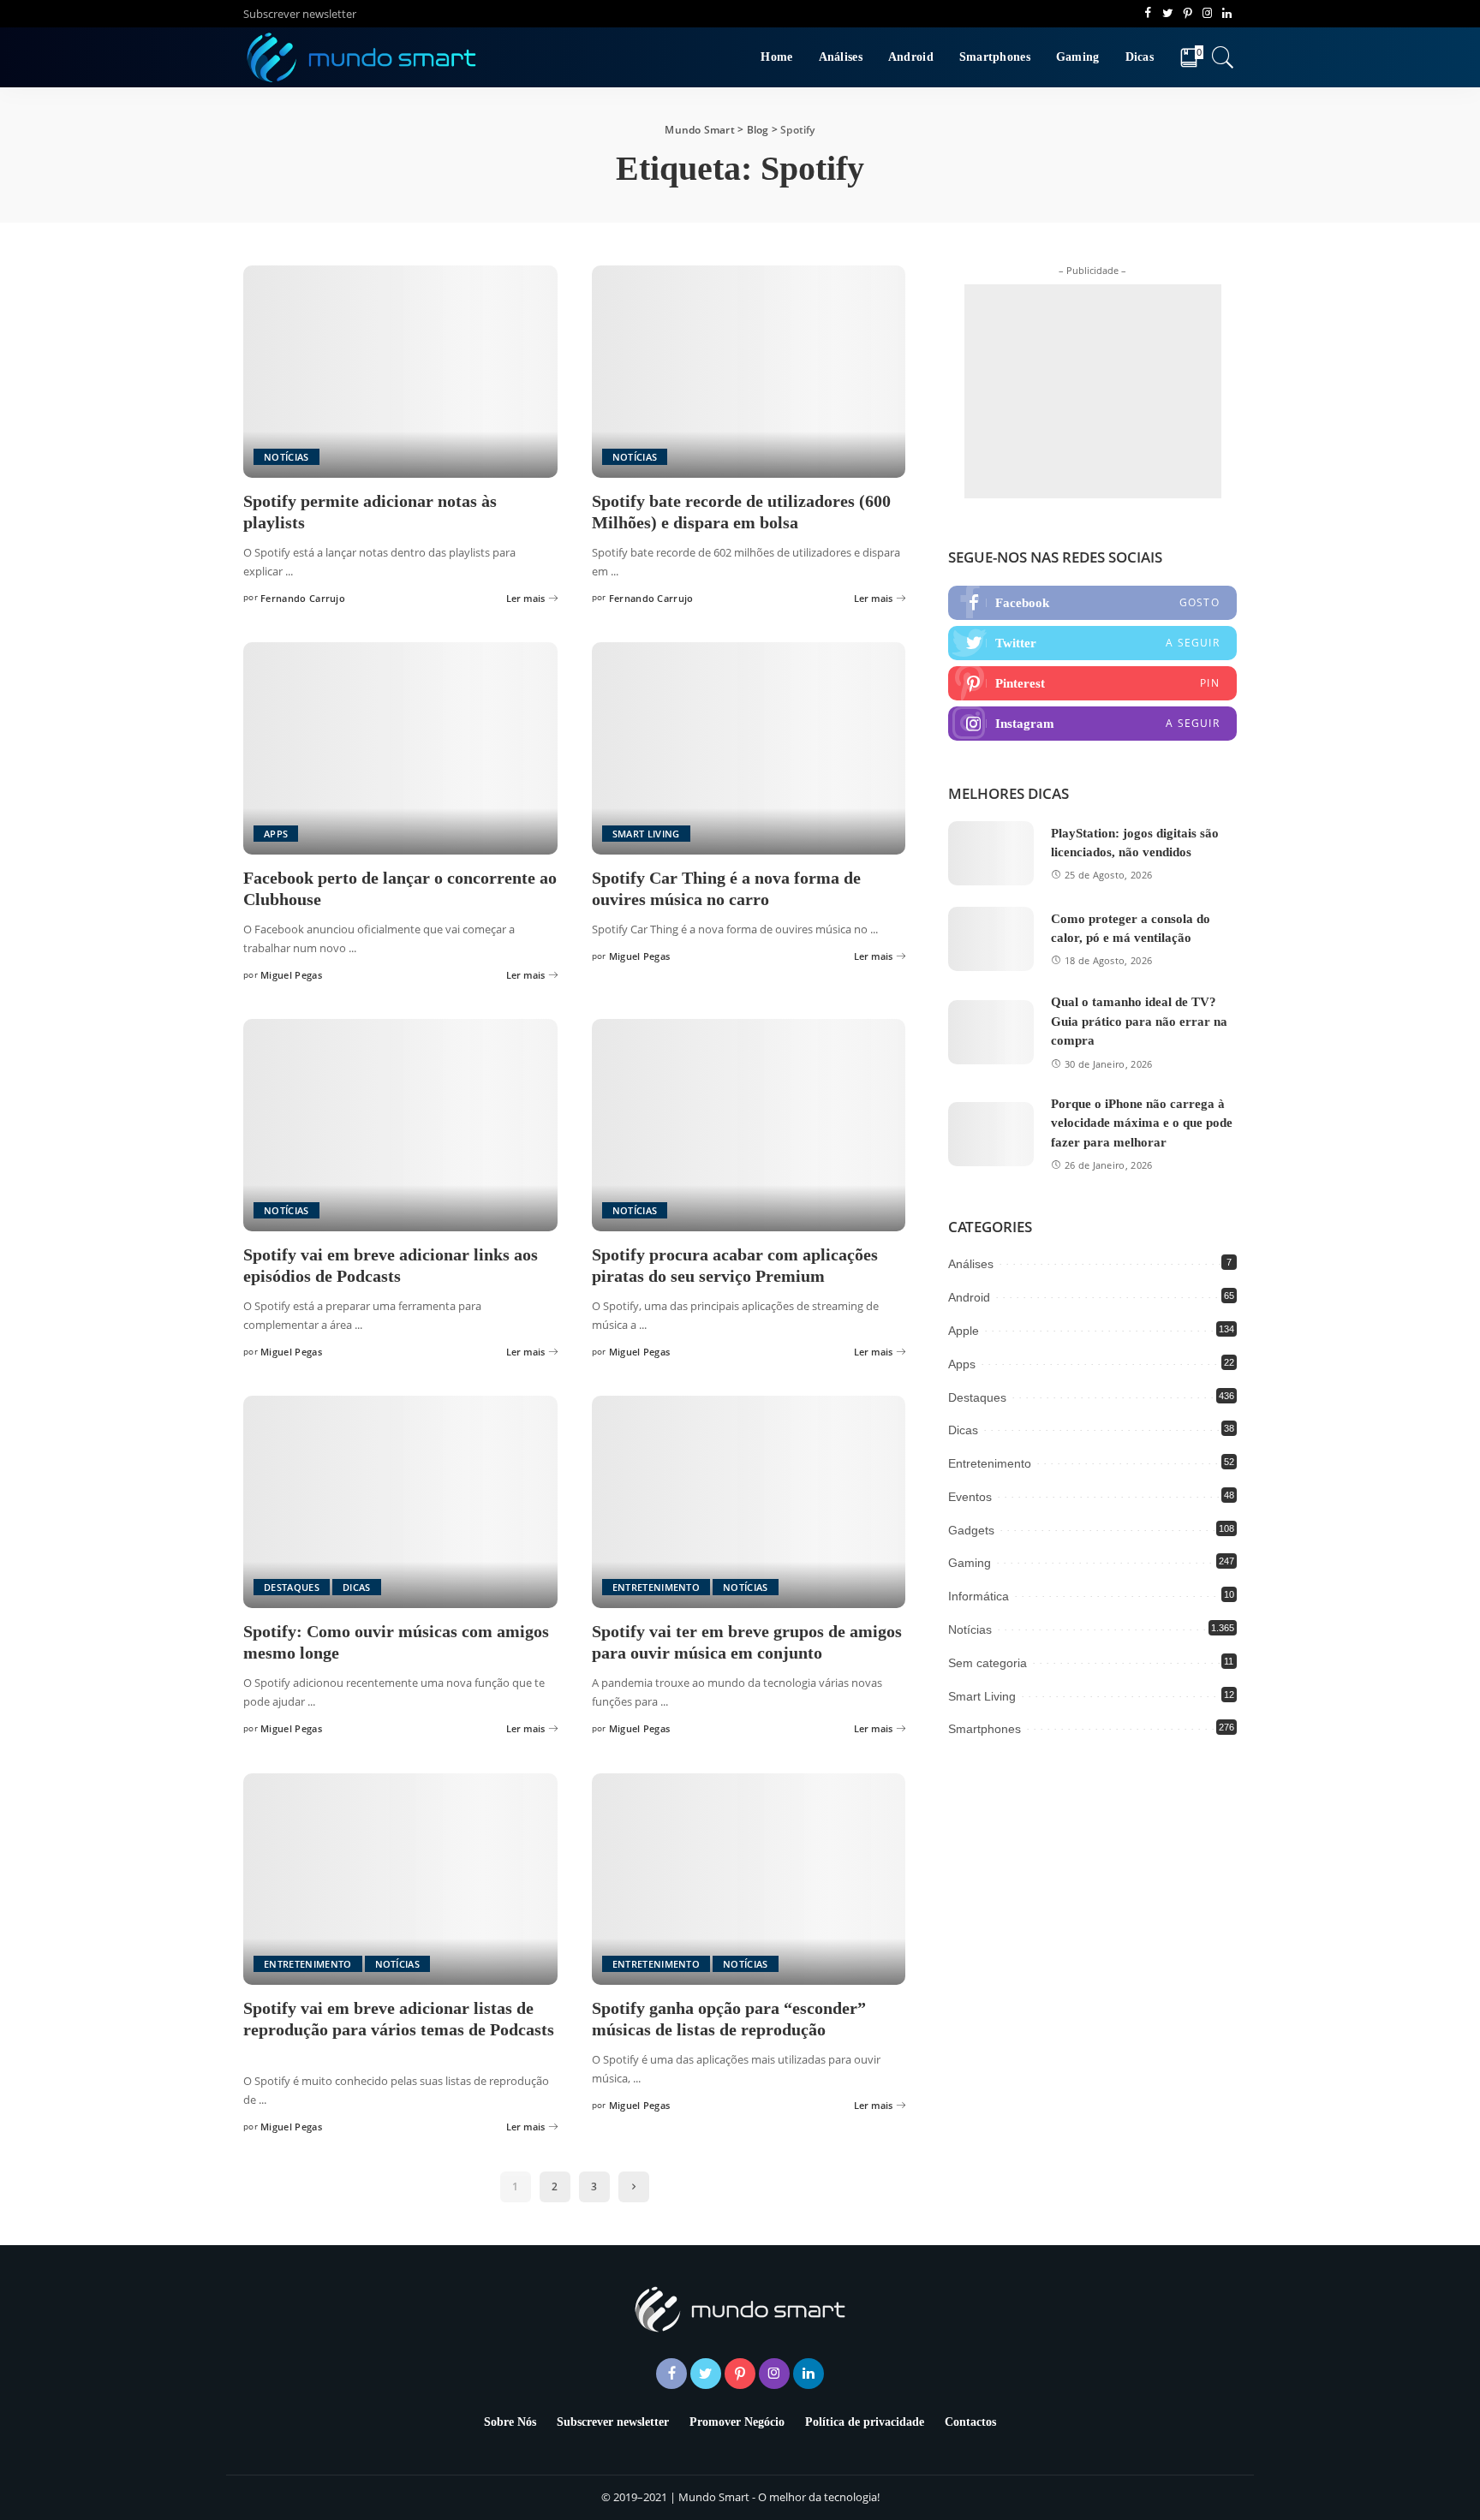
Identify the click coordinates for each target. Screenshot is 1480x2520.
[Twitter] (1092, 643)
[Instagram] (1092, 724)
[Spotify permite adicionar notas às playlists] (400, 372)
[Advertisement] (1093, 391)
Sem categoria (988, 1663)
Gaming (970, 1563)
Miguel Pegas (291, 975)
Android (969, 1297)
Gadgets (971, 1530)
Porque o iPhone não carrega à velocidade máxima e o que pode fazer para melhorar (1142, 1123)
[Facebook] (1092, 603)
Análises (971, 1264)
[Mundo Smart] (362, 57)
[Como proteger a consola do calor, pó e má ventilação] (991, 939)
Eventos (970, 1497)
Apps (276, 834)
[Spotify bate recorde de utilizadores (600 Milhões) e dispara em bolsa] (749, 372)
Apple (964, 1331)
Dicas (357, 1587)
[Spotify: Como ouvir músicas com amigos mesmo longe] (400, 1502)
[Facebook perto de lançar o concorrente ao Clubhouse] (400, 748)
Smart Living (646, 834)
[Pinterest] (1092, 683)
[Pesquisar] (1223, 57)
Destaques (292, 1587)
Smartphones (985, 1729)
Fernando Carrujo (303, 598)
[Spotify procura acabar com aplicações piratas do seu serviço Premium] (749, 1125)
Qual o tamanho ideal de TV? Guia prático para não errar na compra (1139, 1021)
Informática (979, 1596)
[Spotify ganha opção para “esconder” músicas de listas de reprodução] (749, 1880)
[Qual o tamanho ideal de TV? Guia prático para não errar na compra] (991, 1032)
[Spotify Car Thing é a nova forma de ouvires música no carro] (749, 748)
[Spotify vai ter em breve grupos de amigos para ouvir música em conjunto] (749, 1502)
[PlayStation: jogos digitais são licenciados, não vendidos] (991, 853)
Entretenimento (656, 1587)
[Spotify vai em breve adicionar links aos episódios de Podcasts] (400, 1125)
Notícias (286, 457)
